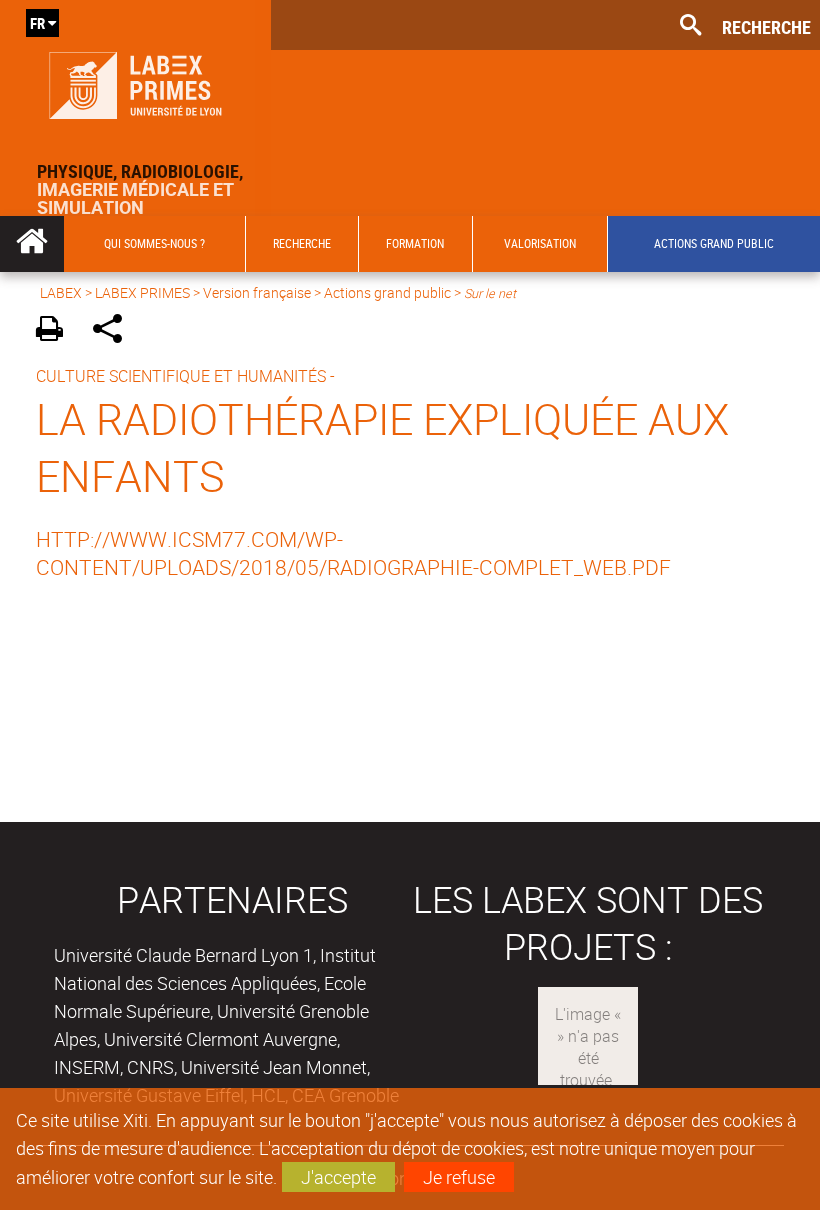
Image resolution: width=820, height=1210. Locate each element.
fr (37, 23)
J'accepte (338, 1177)
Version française (257, 292)
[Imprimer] (56, 331)
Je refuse (459, 1177)
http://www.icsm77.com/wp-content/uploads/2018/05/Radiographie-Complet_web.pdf (353, 553)
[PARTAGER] (114, 331)
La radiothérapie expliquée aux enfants (382, 447)
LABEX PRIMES (142, 292)
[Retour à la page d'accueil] (135, 81)
